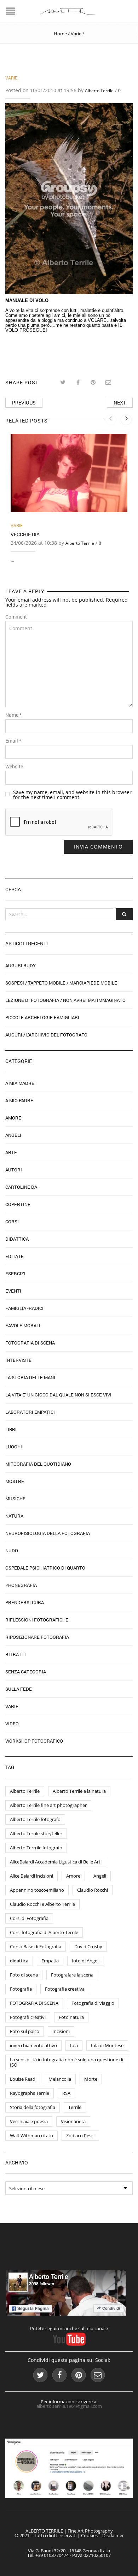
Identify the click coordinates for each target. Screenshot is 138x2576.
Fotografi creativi (28, 2017)
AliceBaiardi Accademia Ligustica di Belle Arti (56, 1862)
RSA (66, 2093)
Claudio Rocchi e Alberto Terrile (42, 1904)
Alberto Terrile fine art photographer (48, 1805)
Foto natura (71, 2017)
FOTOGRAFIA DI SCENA (34, 2003)
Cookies (89, 2535)
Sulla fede (19, 1689)
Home (60, 34)
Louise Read (23, 2079)
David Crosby (88, 1946)
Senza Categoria (26, 1672)
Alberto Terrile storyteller (36, 1833)
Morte (91, 2079)
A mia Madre (20, 1083)
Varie (76, 34)
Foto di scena (24, 1975)
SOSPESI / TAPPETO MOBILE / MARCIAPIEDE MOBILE (61, 983)
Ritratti (16, 1654)
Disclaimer (113, 2535)
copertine (18, 1204)
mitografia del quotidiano (38, 1464)
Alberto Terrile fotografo (35, 1819)
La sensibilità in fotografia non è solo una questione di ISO (67, 2062)
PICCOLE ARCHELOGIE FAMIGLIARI (42, 1017)
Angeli (13, 1135)
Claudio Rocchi (93, 1890)
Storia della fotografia (33, 2107)
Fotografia (21, 1989)
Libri (11, 1429)
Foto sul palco (25, 2031)
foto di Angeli (86, 1961)
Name (13, 715)
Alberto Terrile (99, 91)
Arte (11, 1152)
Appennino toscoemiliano (37, 1890)
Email (13, 741)
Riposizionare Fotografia (37, 1637)
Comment (16, 617)
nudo (12, 1550)
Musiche (15, 1499)
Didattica (17, 1239)
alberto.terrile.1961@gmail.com (69, 2406)
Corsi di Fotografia (29, 1918)
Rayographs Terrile (30, 2093)
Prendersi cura (25, 1602)
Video (12, 1724)
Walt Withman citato (31, 2135)
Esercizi (15, 1274)
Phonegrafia (21, 1585)
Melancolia (60, 2079)
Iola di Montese (107, 2045)
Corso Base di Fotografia (36, 1946)
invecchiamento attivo (33, 2045)
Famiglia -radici (24, 1308)
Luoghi (14, 1447)
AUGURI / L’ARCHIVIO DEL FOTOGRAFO (46, 1035)
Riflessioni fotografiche (37, 1620)
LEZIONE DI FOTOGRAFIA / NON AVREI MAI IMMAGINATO (65, 1000)
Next (120, 403)
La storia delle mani (30, 1377)
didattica (19, 1961)
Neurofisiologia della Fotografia (48, 1533)
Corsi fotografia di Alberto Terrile (44, 1932)
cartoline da (21, 1187)
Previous (24, 403)
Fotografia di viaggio (93, 2003)
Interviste (18, 1360)
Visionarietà (73, 2121)
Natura (14, 1516)
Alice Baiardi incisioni (31, 1876)
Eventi (13, 1291)
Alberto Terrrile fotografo (36, 1848)
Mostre (15, 1481)
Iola (74, 2045)
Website (14, 767)
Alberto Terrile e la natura (79, 1791)
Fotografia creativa (65, 1989)
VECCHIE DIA (25, 534)
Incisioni (61, 2031)
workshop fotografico (34, 1741)
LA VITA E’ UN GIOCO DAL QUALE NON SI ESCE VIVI (58, 1395)
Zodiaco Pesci (80, 2135)
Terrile (75, 2107)
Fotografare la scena (72, 1975)
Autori (14, 1170)
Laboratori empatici (30, 1412)
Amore (13, 1118)
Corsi (12, 1222)
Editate (15, 1256)
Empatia (50, 1961)
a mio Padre (19, 1100)
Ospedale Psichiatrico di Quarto (45, 1568)
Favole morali (23, 1325)
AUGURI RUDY (21, 965)
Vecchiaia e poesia (29, 2121)
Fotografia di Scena (30, 1343)
